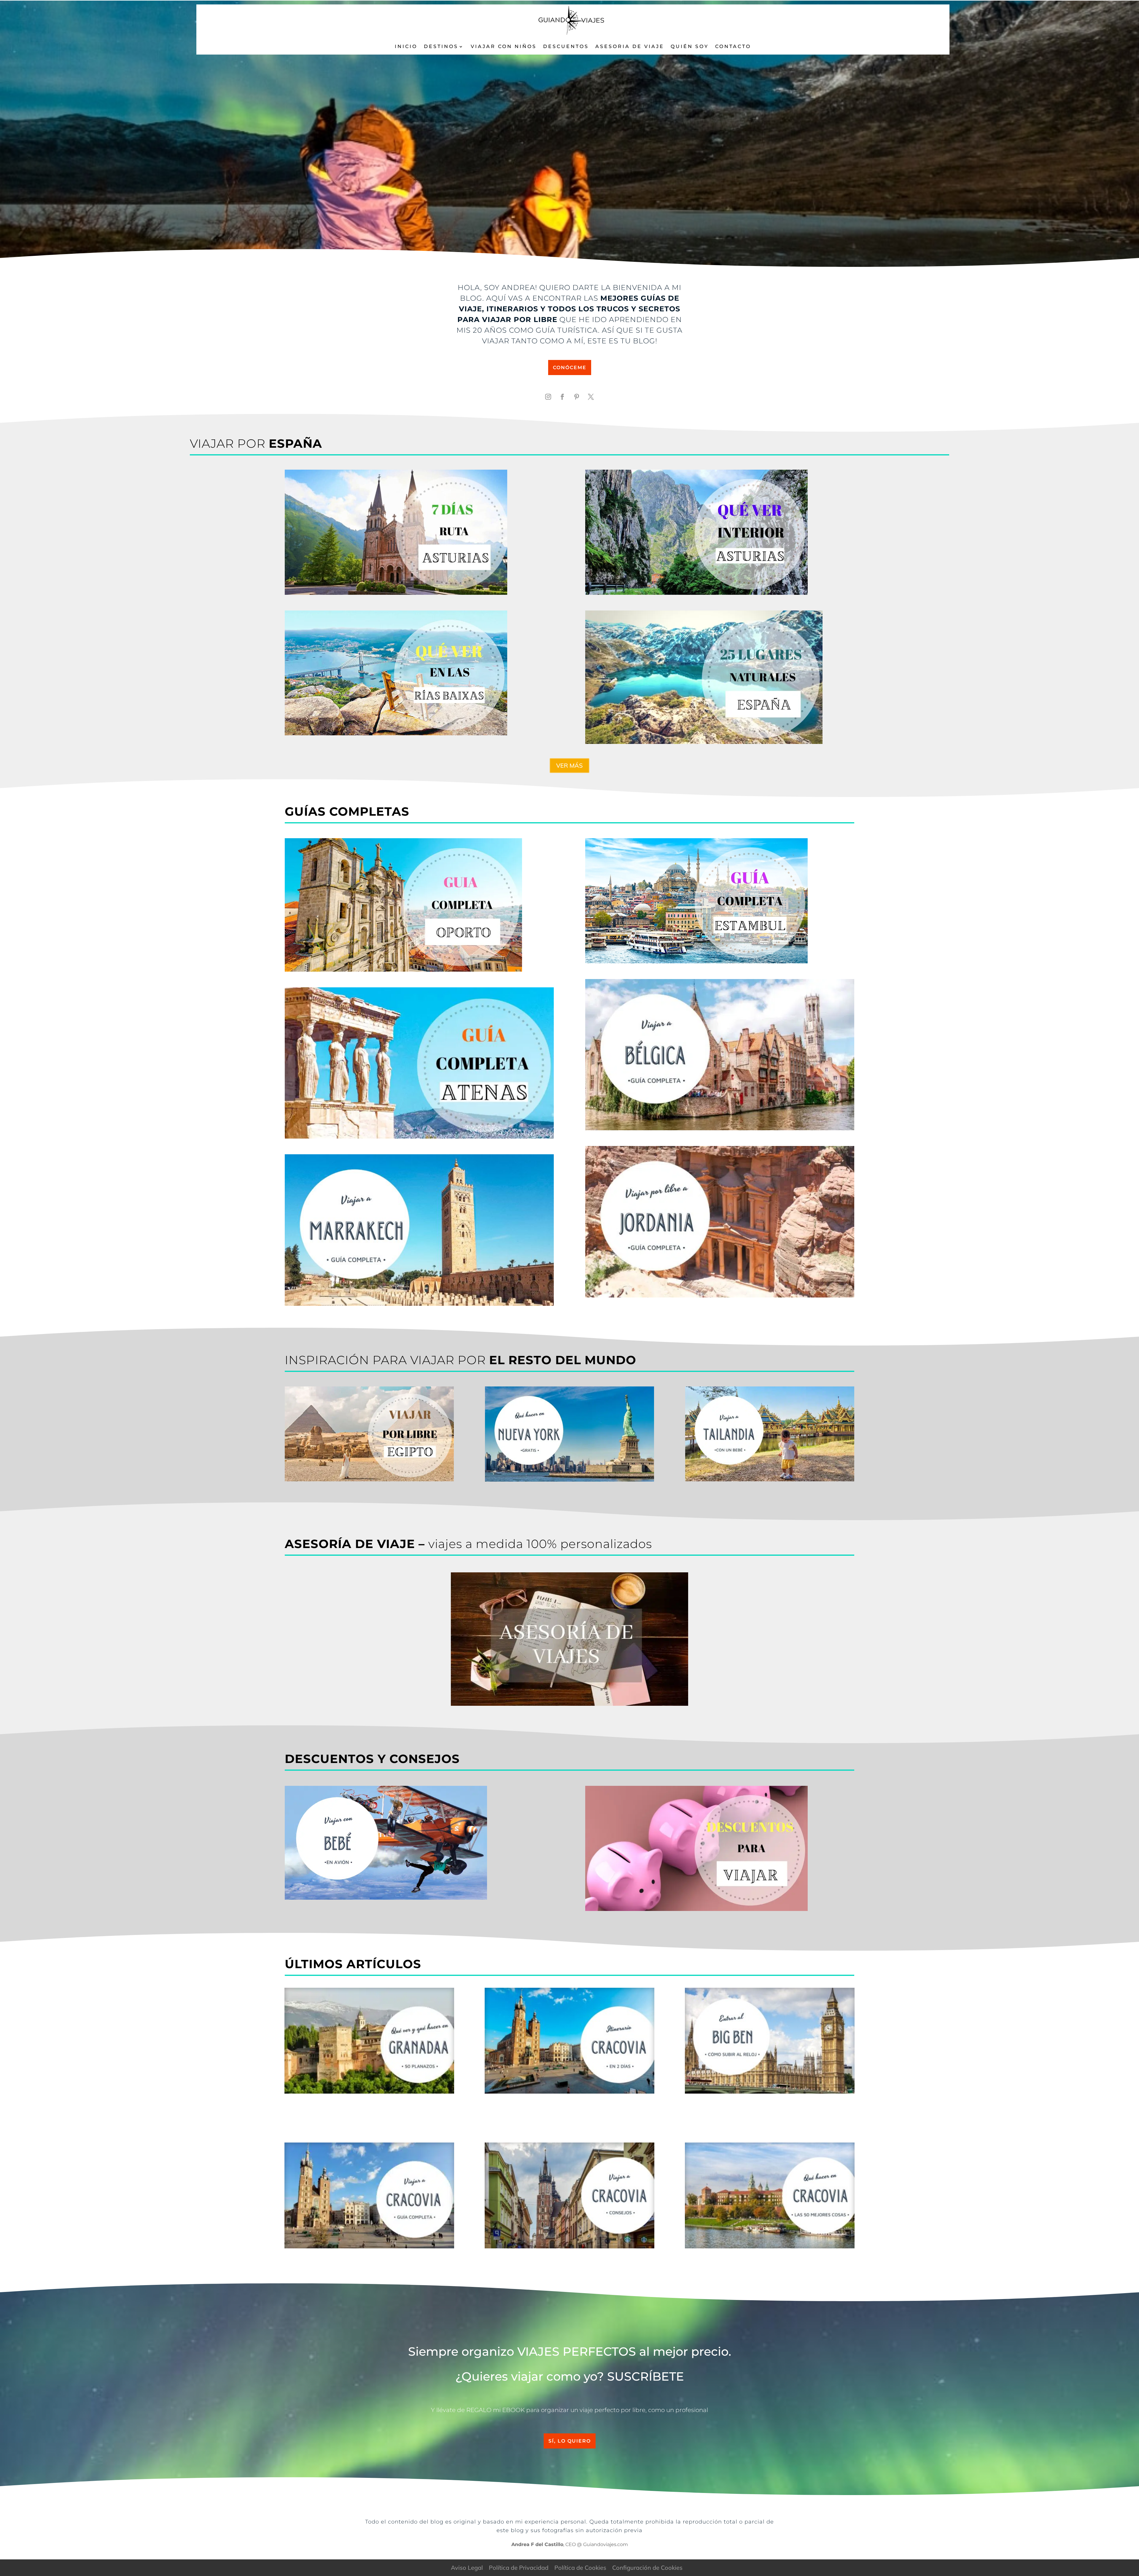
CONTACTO (733, 46)
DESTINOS (441, 46)
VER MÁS (569, 765)
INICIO (406, 46)
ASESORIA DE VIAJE (630, 46)
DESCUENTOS (566, 46)
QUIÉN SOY (690, 46)
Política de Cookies (580, 2568)
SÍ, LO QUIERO (570, 2441)
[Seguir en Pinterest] (577, 397)
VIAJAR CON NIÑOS (504, 46)
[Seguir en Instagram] (548, 397)
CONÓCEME (570, 368)
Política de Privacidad (519, 2568)
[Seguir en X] (591, 397)
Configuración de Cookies (647, 2568)
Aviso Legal (467, 2568)
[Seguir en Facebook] (562, 397)
